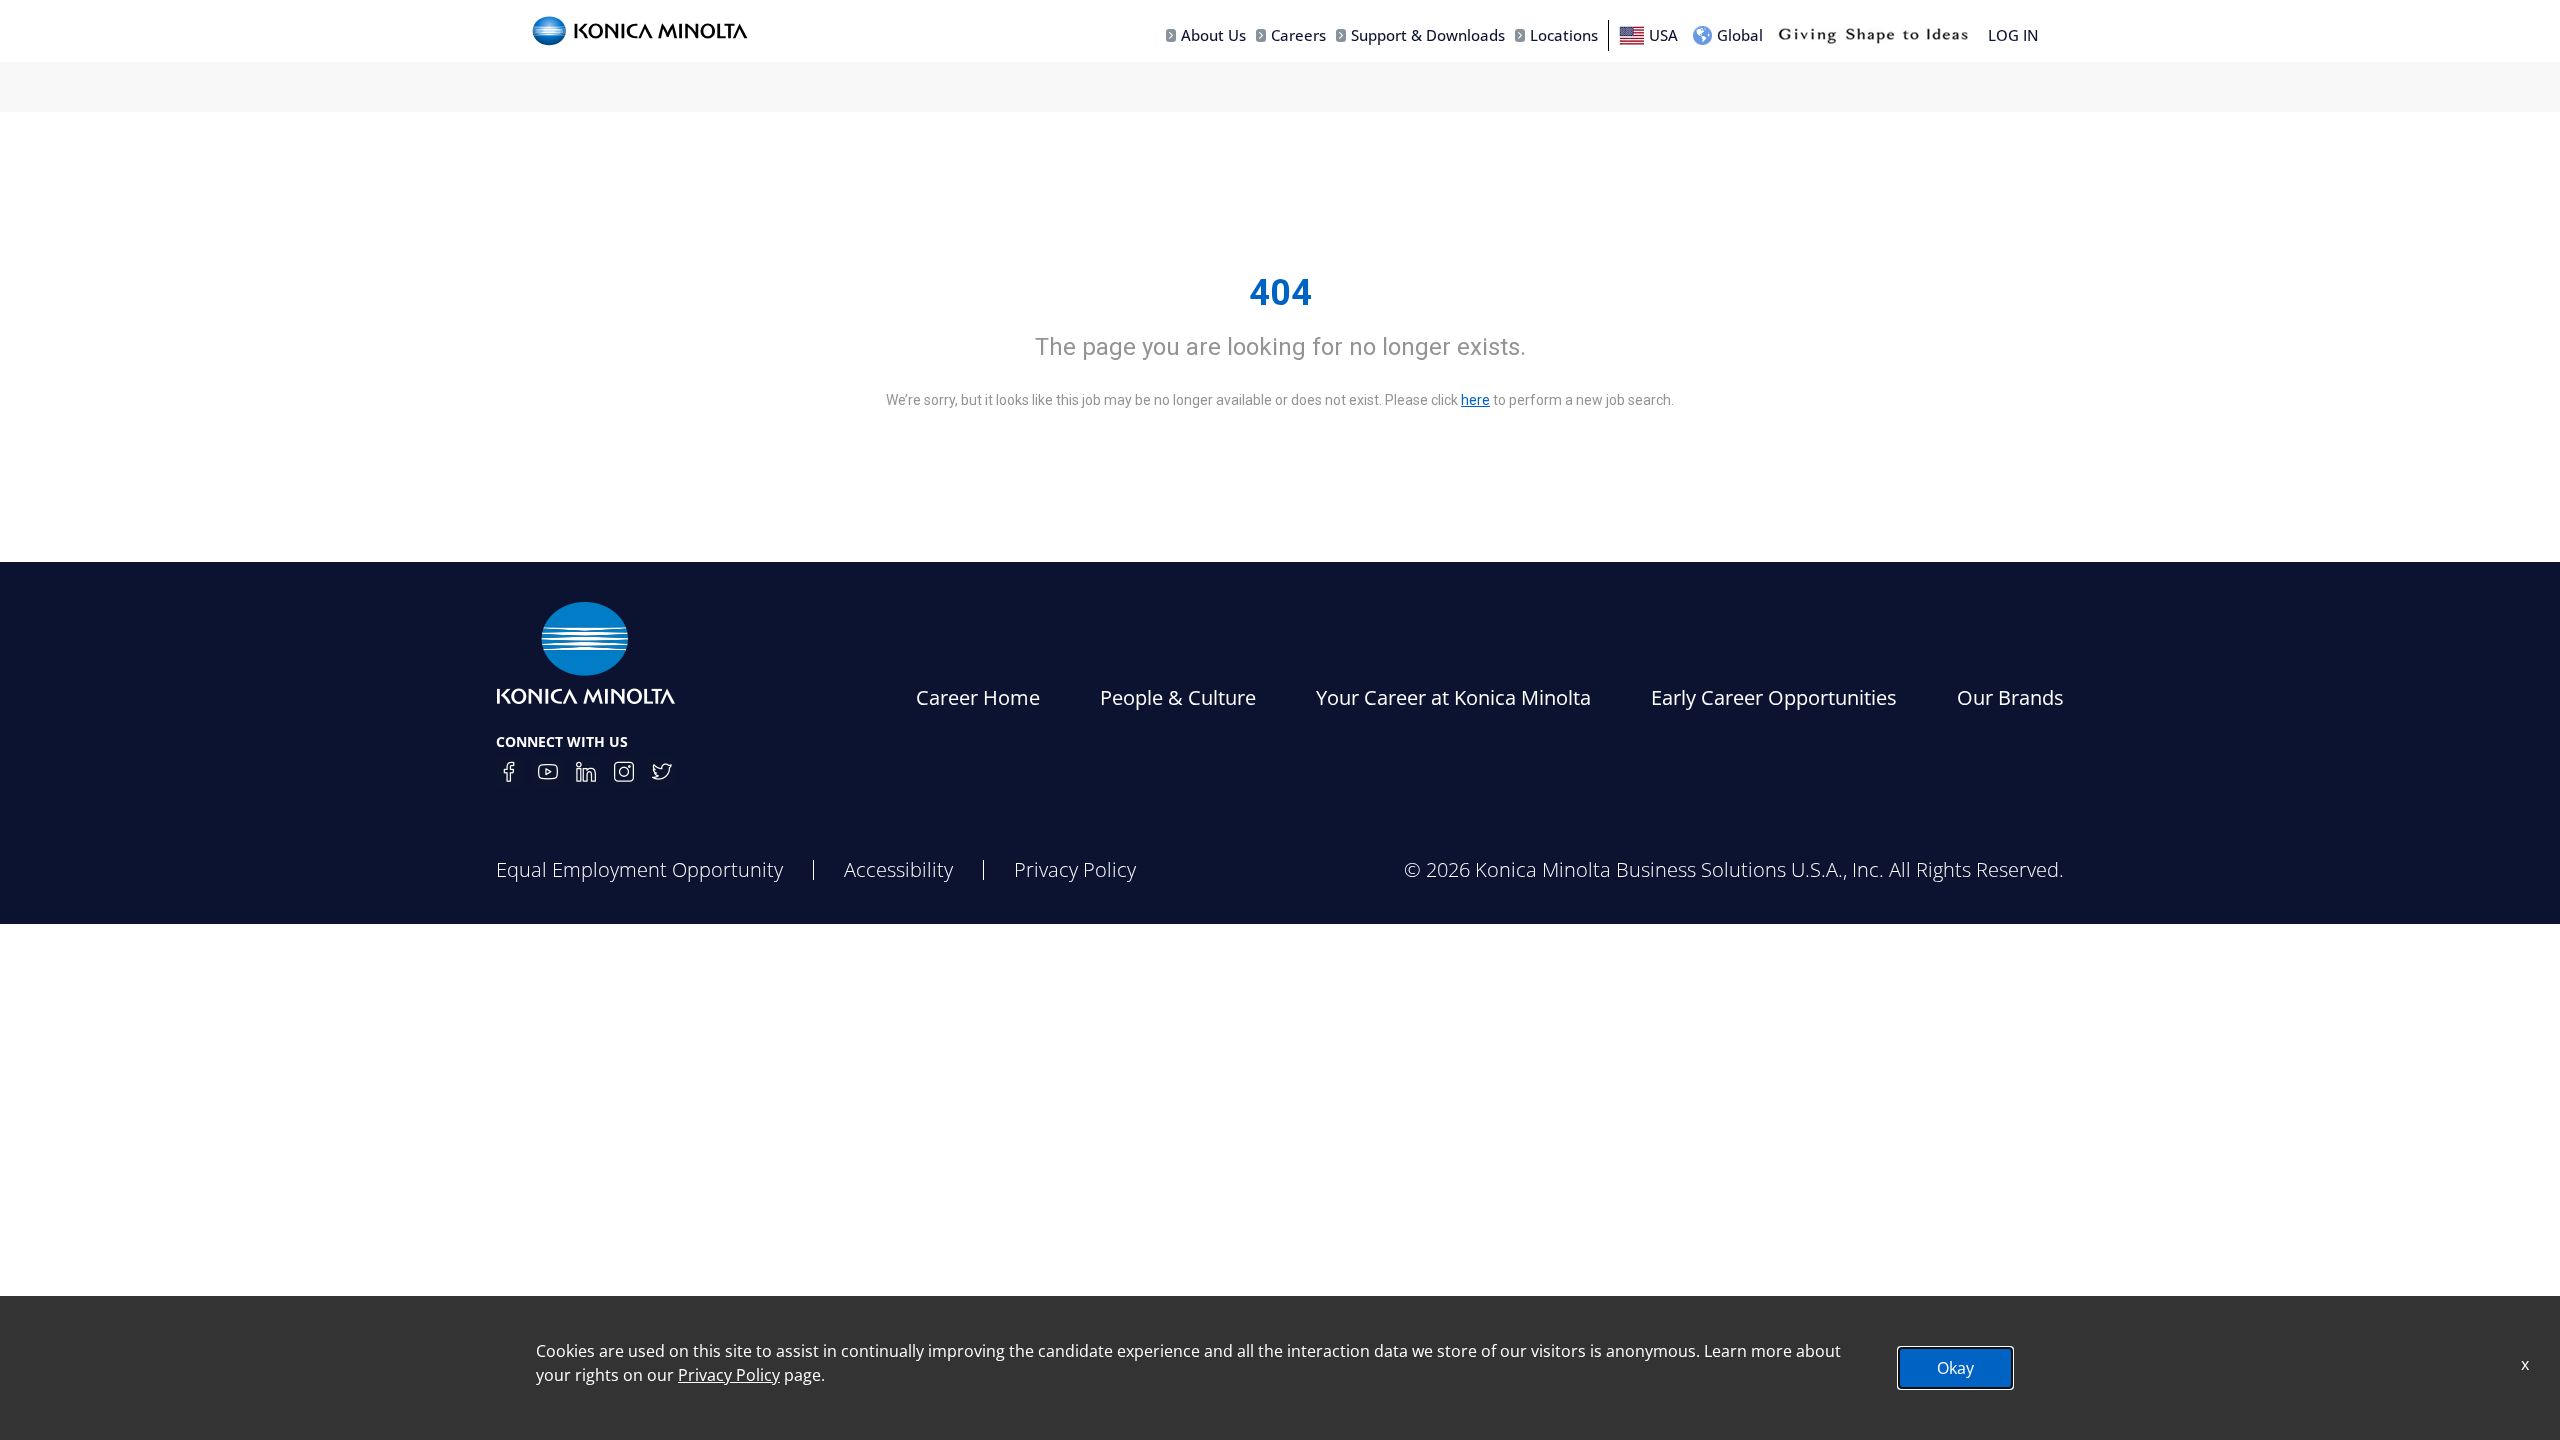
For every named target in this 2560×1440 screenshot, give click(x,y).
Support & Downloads (1428, 35)
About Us (1213, 35)
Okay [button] (1955, 1368)
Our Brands (2010, 697)
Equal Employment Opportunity (639, 869)
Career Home (978, 697)
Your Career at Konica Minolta (1453, 697)
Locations (1564, 35)
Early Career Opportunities (1774, 697)
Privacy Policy (1075, 869)
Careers (1298, 35)
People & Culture (1178, 697)
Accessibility (898, 869)
